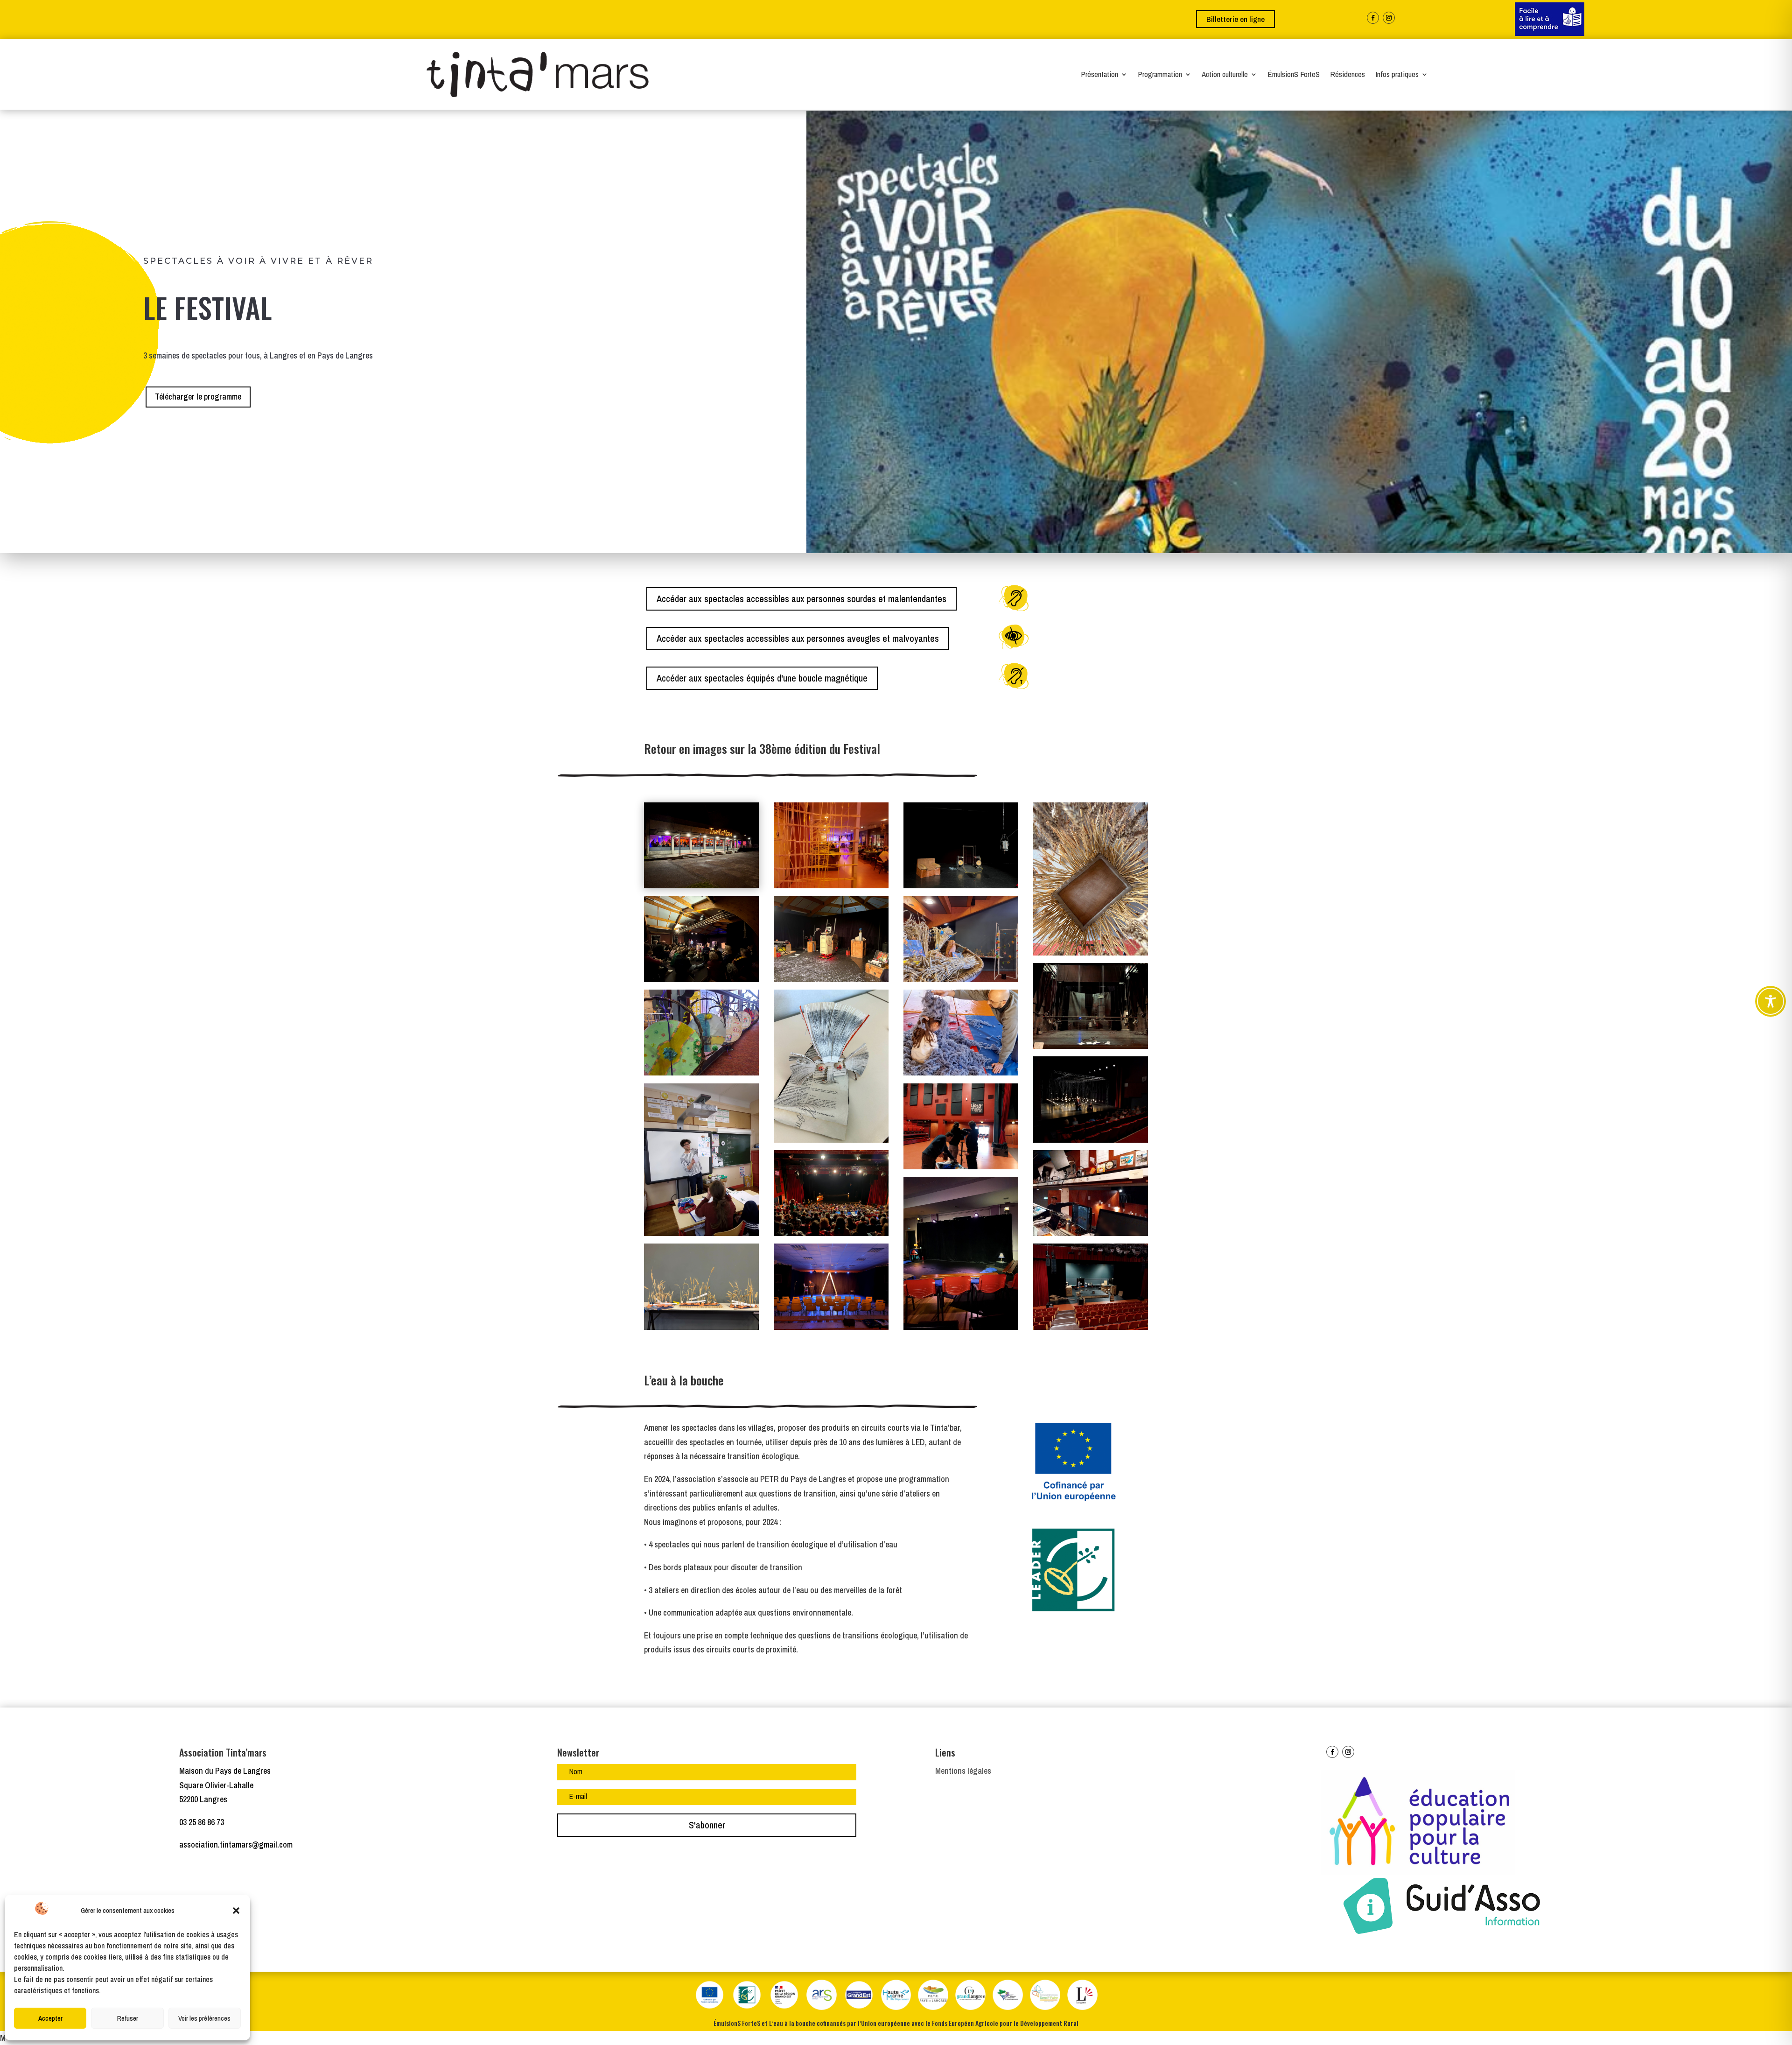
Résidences (1347, 75)
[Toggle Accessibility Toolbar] (1771, 1001)
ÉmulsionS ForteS (1294, 75)
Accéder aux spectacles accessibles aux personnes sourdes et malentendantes (801, 599)
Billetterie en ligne (1235, 19)
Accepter (50, 2018)
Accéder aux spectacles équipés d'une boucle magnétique (762, 678)
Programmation (1160, 75)
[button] (236, 1911)
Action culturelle (1225, 75)
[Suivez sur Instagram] (1389, 18)
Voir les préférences (204, 2018)
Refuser (128, 2018)
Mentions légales (963, 1771)
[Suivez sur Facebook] (1373, 18)
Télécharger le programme (198, 397)
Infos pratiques (1397, 75)
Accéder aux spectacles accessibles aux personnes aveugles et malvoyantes (798, 638)
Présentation (1099, 75)
